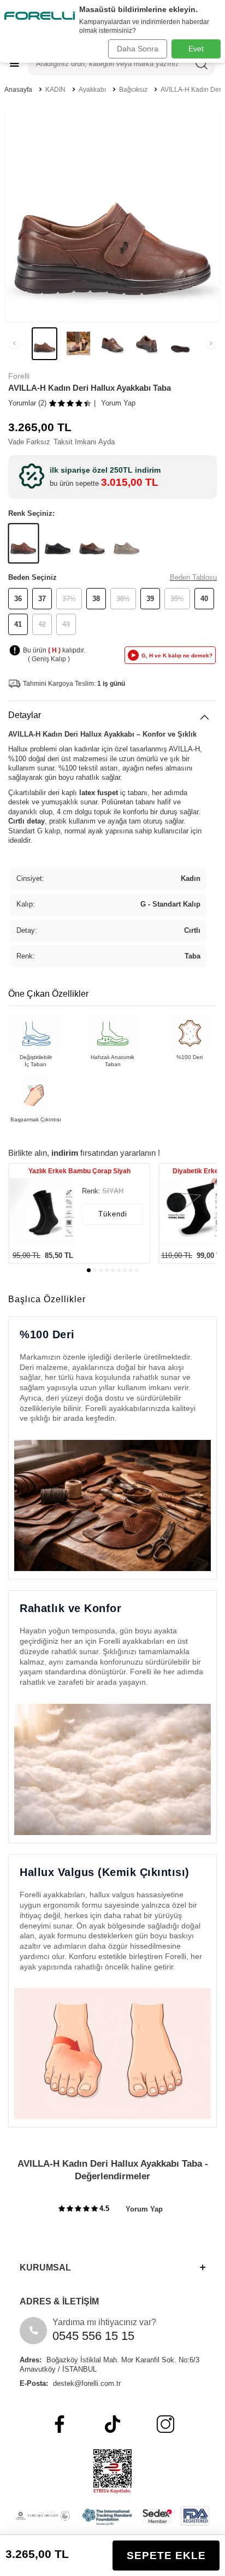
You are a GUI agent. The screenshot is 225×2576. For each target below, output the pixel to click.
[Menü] (14, 63)
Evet (196, 49)
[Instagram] (165, 2424)
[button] (14, 344)
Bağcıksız (133, 90)
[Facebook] (60, 2424)
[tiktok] (112, 2424)
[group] (112, 215)
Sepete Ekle (166, 2556)
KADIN (55, 90)
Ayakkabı (92, 90)
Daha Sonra (138, 49)
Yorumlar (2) (27, 403)
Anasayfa (18, 90)
